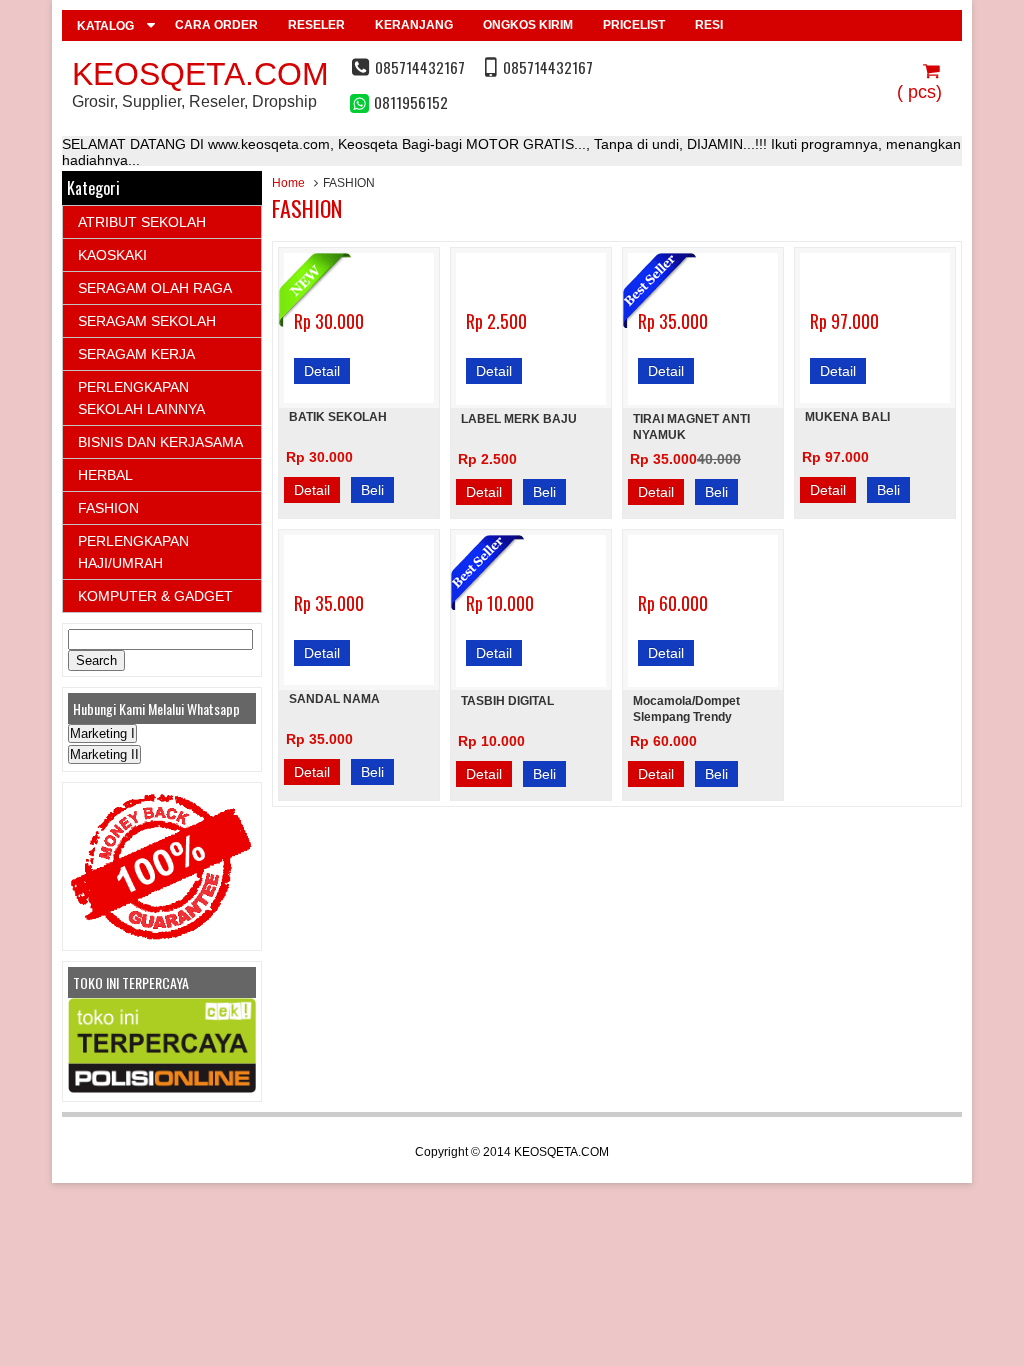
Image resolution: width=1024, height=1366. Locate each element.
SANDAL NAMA (334, 699)
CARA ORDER (216, 25)
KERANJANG (414, 25)
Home (288, 183)
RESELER (316, 25)
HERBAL (105, 475)
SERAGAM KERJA (136, 354)
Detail (322, 371)
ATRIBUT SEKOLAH (142, 222)
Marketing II (104, 754)
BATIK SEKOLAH (338, 417)
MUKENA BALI (847, 417)
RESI (709, 25)
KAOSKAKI (112, 255)
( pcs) (919, 92)
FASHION (108, 508)
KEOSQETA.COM (200, 74)
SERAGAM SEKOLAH (147, 321)
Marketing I (102, 733)
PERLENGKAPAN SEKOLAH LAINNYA (141, 398)
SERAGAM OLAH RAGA (155, 288)
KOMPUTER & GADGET (155, 596)
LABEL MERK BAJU (519, 419)
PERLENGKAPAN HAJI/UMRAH (133, 552)
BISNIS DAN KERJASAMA (160, 442)
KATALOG (105, 26)
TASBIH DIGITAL (507, 701)
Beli (372, 490)
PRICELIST (634, 25)
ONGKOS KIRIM (528, 25)
